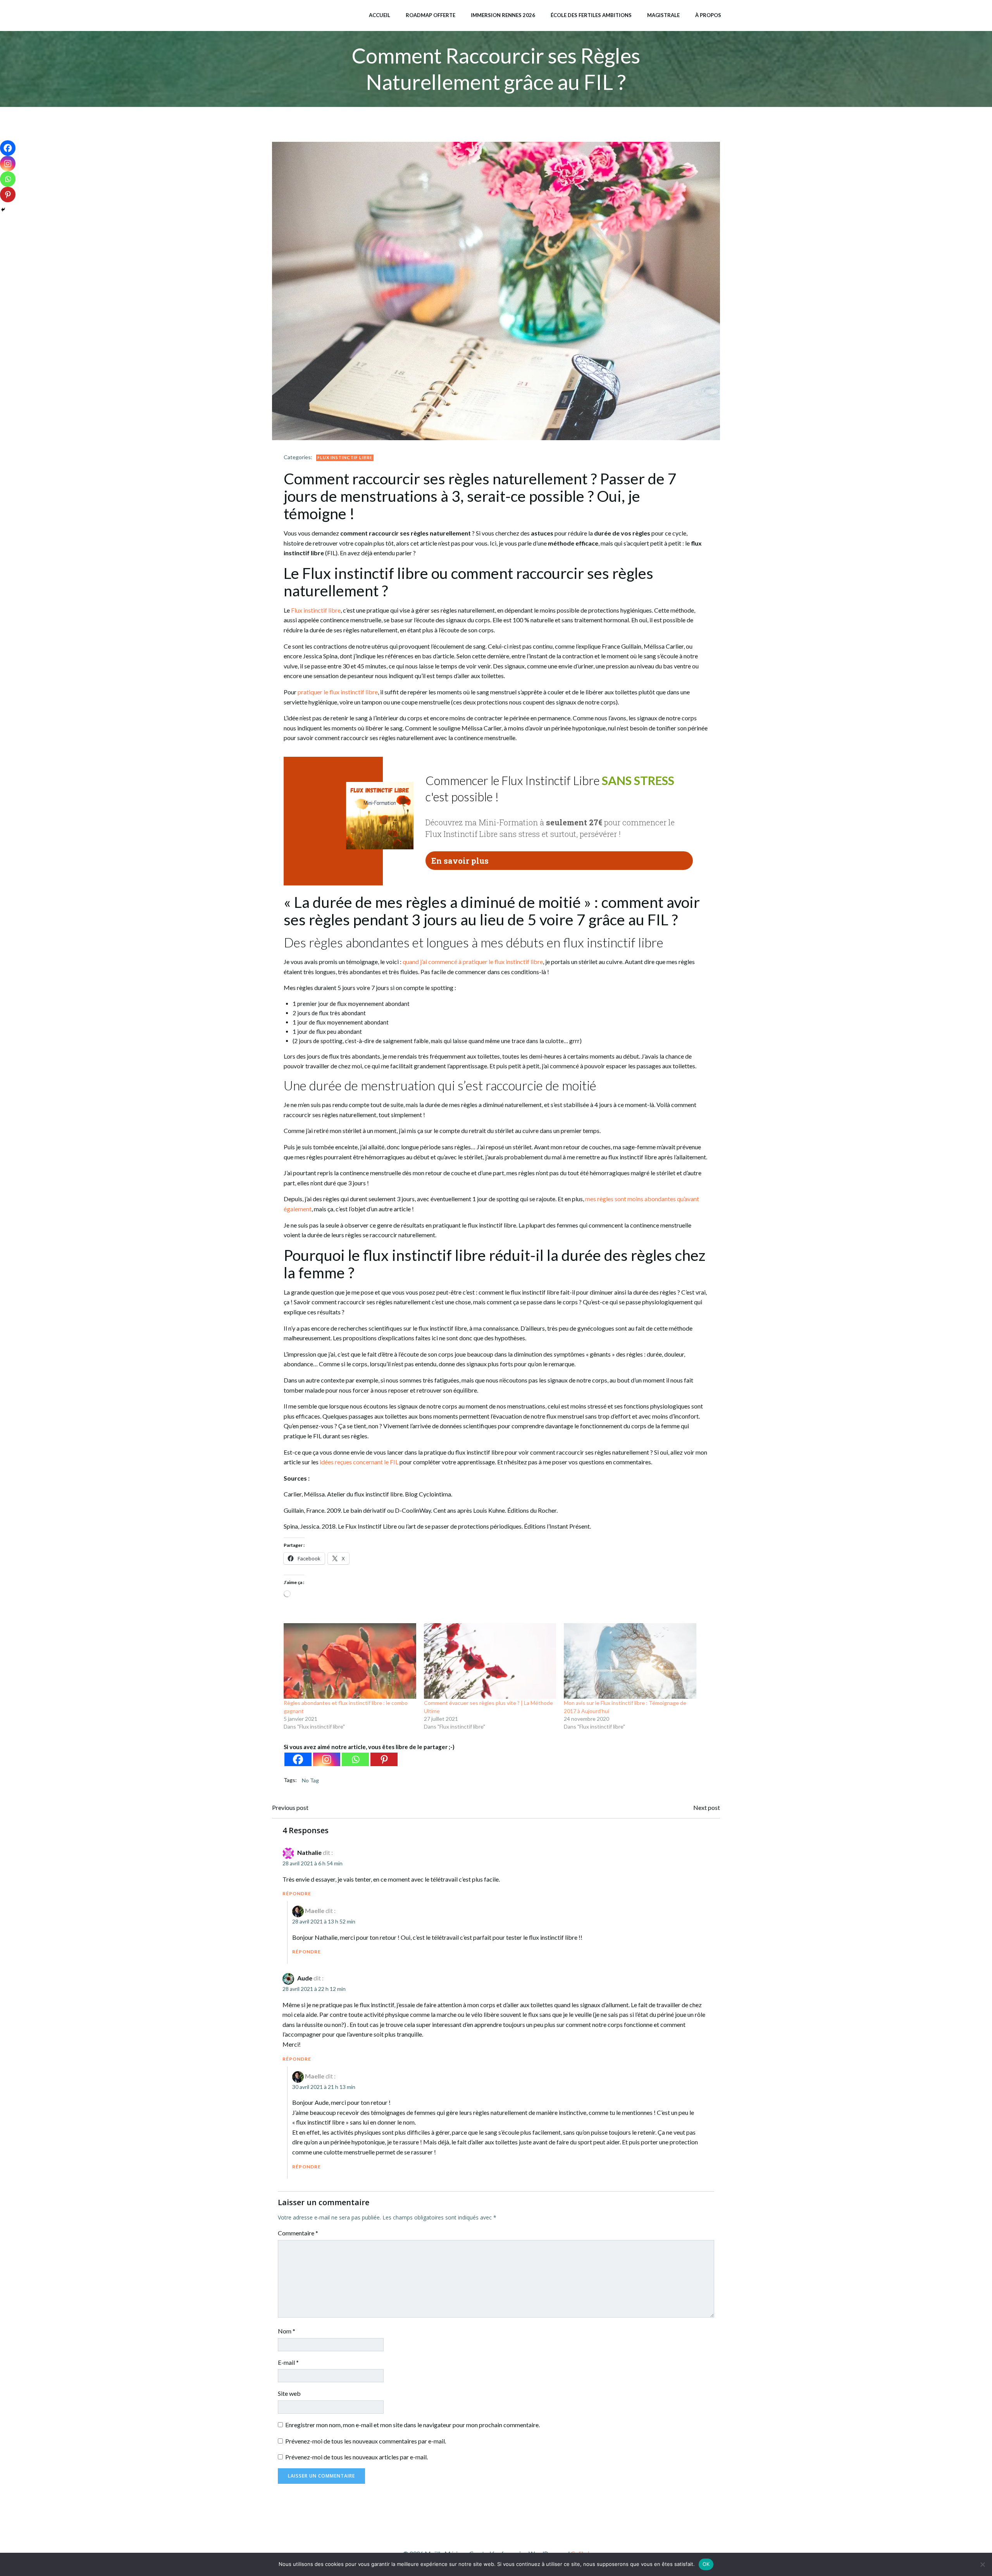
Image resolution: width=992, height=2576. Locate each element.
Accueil (380, 15)
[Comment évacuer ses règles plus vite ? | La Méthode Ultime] (490, 1661)
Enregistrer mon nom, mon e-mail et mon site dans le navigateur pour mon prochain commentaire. (412, 2425)
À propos (708, 15)
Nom (287, 2331)
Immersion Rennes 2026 (503, 15)
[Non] (982, 2564)
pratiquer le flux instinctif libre (338, 692)
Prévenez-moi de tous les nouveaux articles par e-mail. (356, 2457)
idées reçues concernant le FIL (359, 1462)
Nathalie (309, 1852)
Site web (289, 2393)
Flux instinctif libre (345, 457)
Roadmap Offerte (431, 15)
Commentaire (298, 2233)
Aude (305, 1978)
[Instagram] (327, 1759)
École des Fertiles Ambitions (591, 15)
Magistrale (663, 15)
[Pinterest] (384, 1759)
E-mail (288, 2362)
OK (706, 2564)
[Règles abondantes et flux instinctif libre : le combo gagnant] (350, 1661)
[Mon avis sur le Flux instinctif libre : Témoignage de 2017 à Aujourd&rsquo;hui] (630, 1661)
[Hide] (3, 210)
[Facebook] (298, 1759)
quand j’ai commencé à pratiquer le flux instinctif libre (473, 962)
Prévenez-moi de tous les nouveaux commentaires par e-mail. (366, 2441)
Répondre (297, 1893)
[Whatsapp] (355, 1759)
